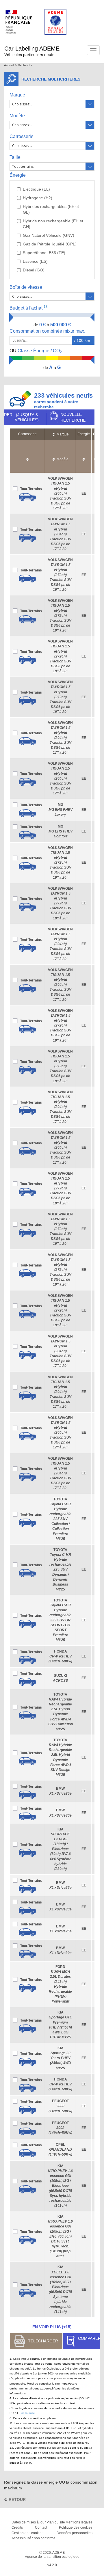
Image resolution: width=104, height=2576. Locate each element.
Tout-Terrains (31, 489)
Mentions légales (79, 2522)
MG (61, 810)
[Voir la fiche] (27, 497)
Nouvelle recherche (73, 417)
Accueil (9, 65)
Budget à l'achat (29, 308)
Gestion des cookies (27, 2533)
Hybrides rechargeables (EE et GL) (51, 209)
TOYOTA (60, 1519)
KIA (61, 1849)
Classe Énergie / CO (36, 351)
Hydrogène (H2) (38, 198)
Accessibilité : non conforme (34, 2538)
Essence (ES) (35, 261)
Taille (15, 157)
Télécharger (43, 2341)
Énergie (18, 175)
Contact (41, 2527)
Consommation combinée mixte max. (48, 331)
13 (46, 307)
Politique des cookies (76, 2527)
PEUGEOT (60, 2106)
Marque (17, 95)
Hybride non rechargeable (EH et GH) (53, 224)
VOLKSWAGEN (60, 493)
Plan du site (56, 2522)
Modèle (17, 116)
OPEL (60, 2150)
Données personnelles (75, 2533)
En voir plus (52, 2327)
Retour (17, 2499)
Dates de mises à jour (29, 2522)
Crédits (17, 2527)
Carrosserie (22, 136)
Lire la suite (27, 2413)
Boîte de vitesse (26, 287)
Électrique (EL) (36, 189)
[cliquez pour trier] (27, 456)
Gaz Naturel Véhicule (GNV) (49, 235)
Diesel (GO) (34, 270)
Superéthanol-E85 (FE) (44, 253)
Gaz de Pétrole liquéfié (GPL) (50, 244)
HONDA (60, 1656)
